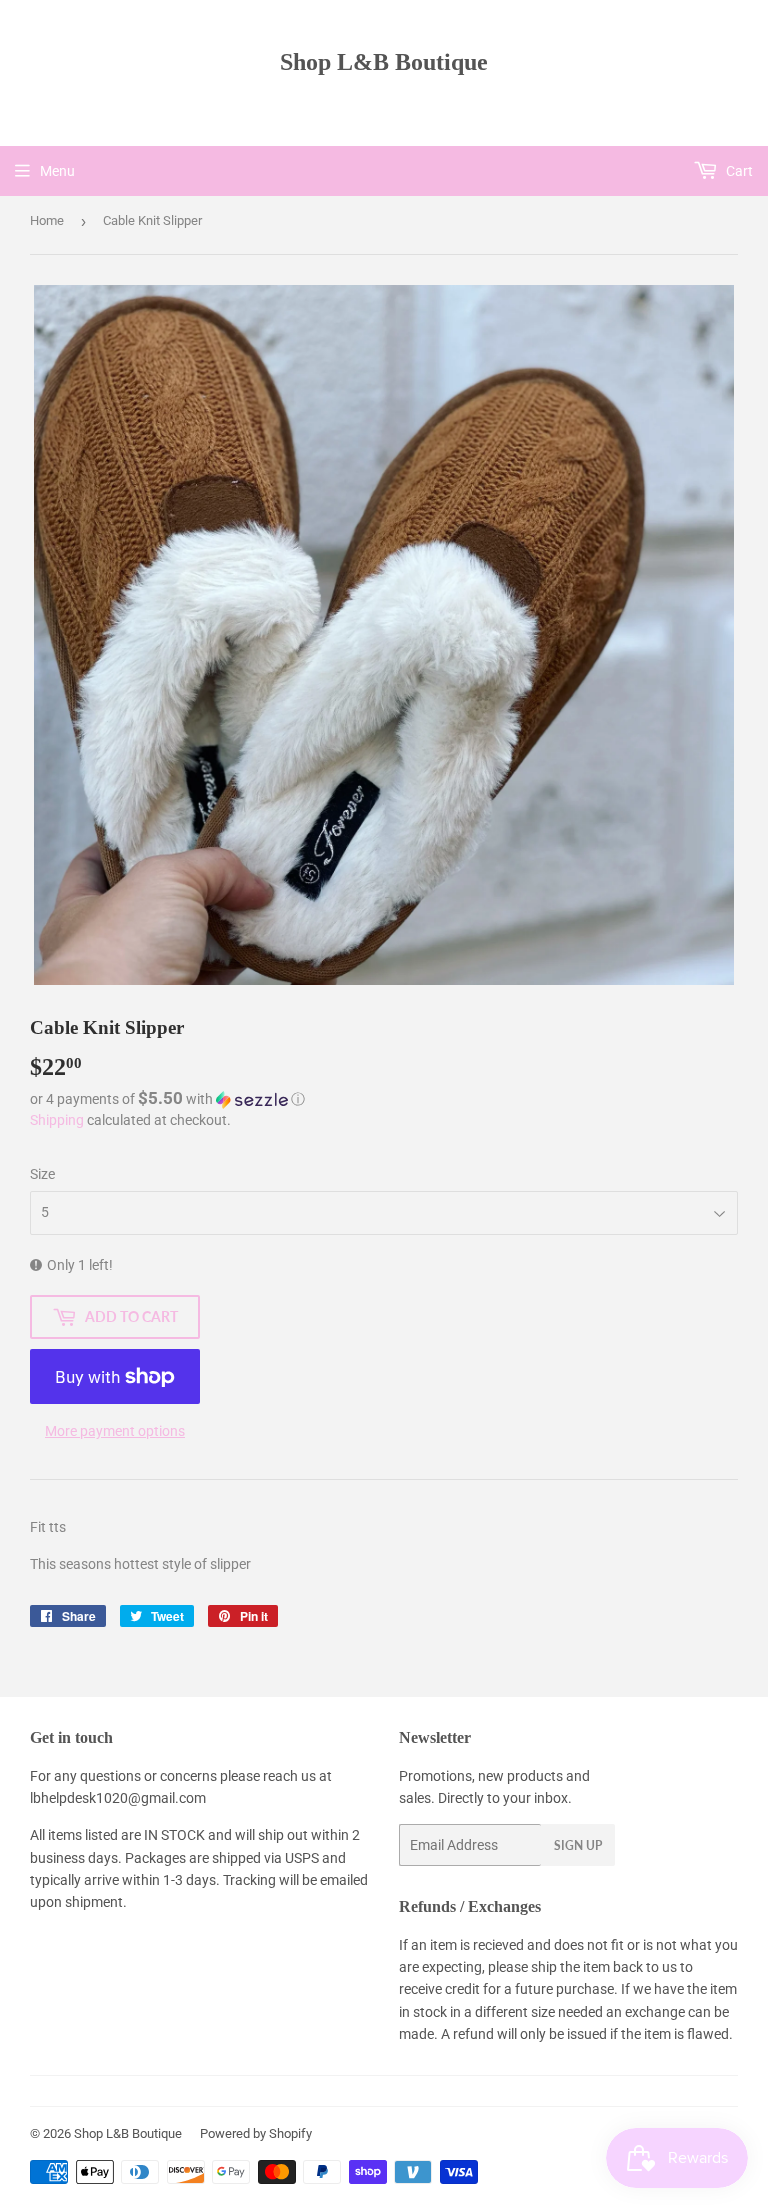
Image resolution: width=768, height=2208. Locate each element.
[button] (384, 1099)
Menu (57, 171)
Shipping (57, 1120)
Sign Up (578, 1845)
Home (47, 220)
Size (42, 1174)
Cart (738, 171)
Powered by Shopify (256, 2133)
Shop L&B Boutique (384, 61)
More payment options (115, 1431)
